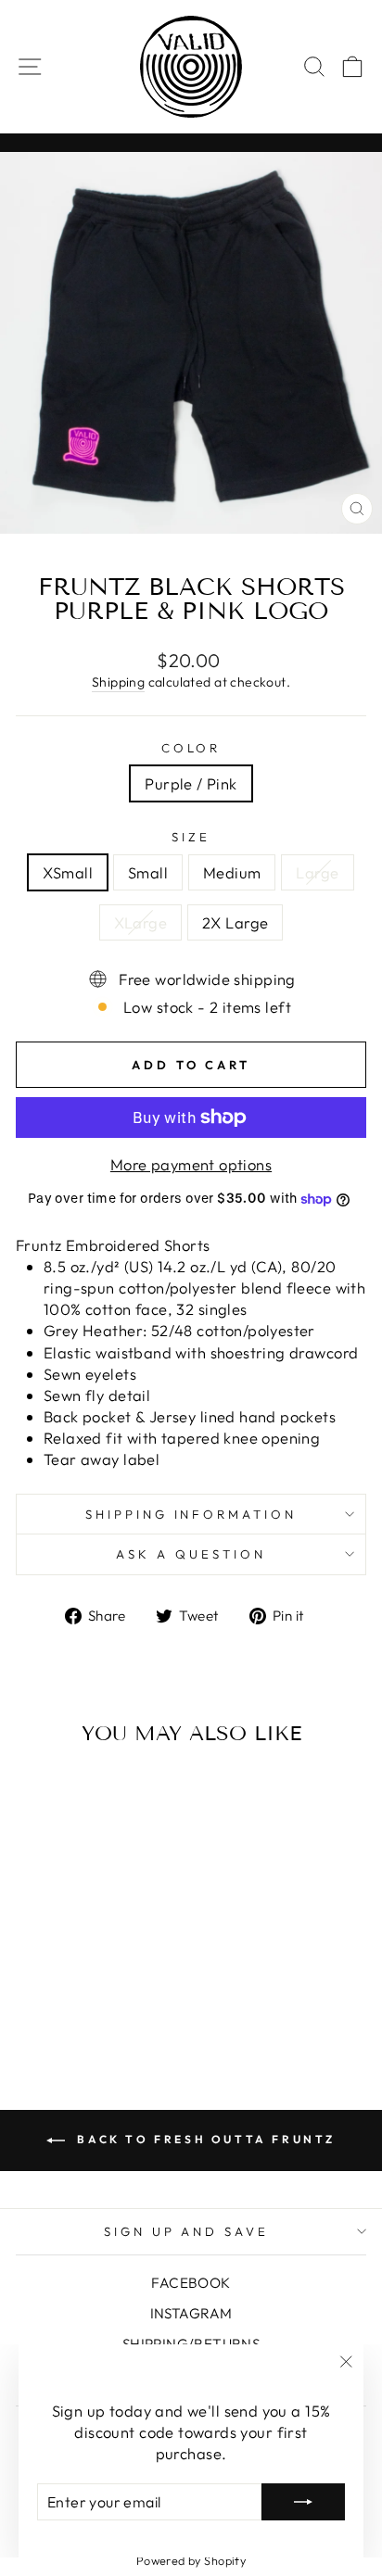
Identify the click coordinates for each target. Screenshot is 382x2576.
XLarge (140, 922)
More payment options (191, 1164)
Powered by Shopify (191, 2560)
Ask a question (191, 1554)
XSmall (67, 872)
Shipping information (191, 1514)
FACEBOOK (191, 2283)
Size (191, 837)
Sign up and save (187, 2231)
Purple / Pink (191, 783)
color (191, 748)
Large (317, 872)
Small (148, 872)
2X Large (235, 922)
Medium (232, 872)
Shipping (118, 682)
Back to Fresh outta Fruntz (204, 2139)
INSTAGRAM (191, 2313)
